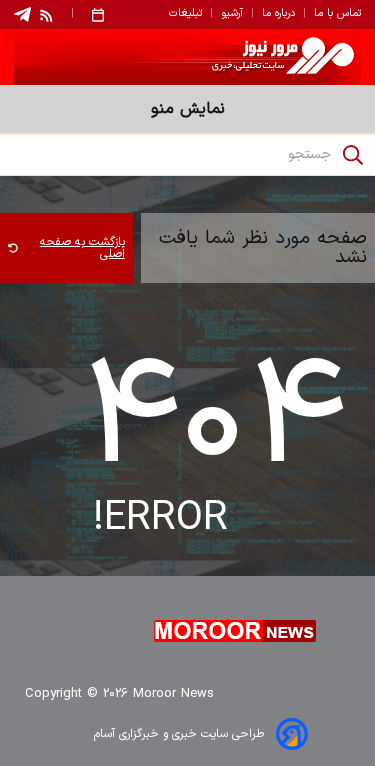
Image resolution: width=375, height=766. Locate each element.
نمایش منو (188, 109)
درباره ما (278, 14)
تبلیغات (185, 14)
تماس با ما (337, 14)
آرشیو (232, 14)
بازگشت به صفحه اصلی (82, 248)
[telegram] (22, 14)
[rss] (47, 15)
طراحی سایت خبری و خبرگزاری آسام (179, 734)
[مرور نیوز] (187, 57)
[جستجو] (353, 155)
